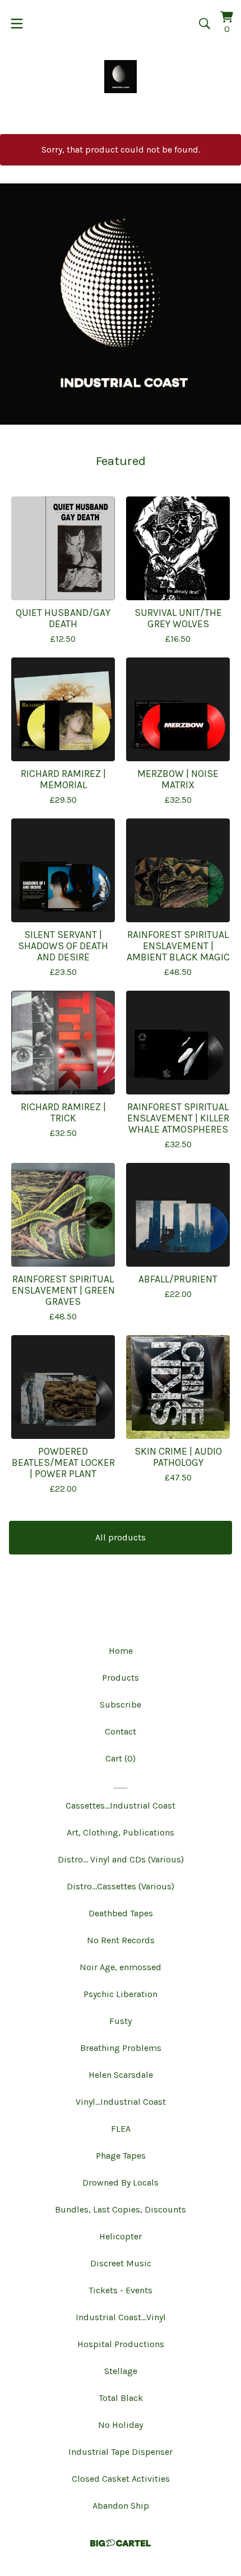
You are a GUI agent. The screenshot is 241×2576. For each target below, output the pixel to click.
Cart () (121, 1758)
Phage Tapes (121, 2156)
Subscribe (121, 1705)
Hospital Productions (121, 2344)
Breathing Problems (121, 2048)
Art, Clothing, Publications (121, 1832)
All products (121, 1537)
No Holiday (121, 2425)
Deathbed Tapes (121, 1913)
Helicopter (121, 2236)
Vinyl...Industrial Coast (121, 2102)
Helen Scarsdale (121, 2075)
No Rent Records (121, 1940)
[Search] (205, 24)
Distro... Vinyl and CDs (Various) (121, 1859)
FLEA (121, 2129)
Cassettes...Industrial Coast (121, 1806)
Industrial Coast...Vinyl (121, 2317)
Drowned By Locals (121, 2182)
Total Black (121, 2398)
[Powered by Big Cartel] (121, 2543)
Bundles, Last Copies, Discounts (121, 2209)
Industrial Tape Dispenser (121, 2452)
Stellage (121, 2371)
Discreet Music (121, 2263)
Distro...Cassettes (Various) (121, 1886)
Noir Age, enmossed (121, 1967)
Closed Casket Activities (121, 2479)
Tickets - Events (121, 2290)
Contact (121, 1731)
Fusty (121, 2021)
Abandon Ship (121, 2506)
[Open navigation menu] (17, 24)
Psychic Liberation (121, 1994)
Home (121, 1651)
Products (121, 1678)
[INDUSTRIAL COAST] (121, 77)
